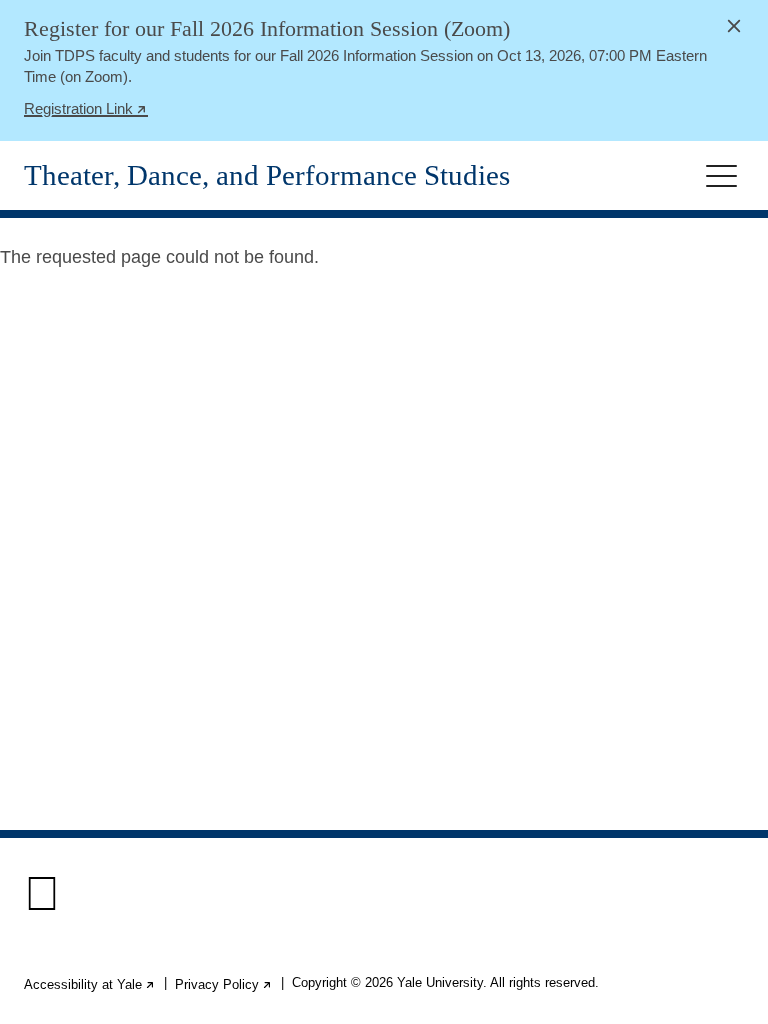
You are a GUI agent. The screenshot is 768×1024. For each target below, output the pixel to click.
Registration (86, 111)
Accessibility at (90, 984)
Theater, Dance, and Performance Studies (267, 175)
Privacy (224, 984)
